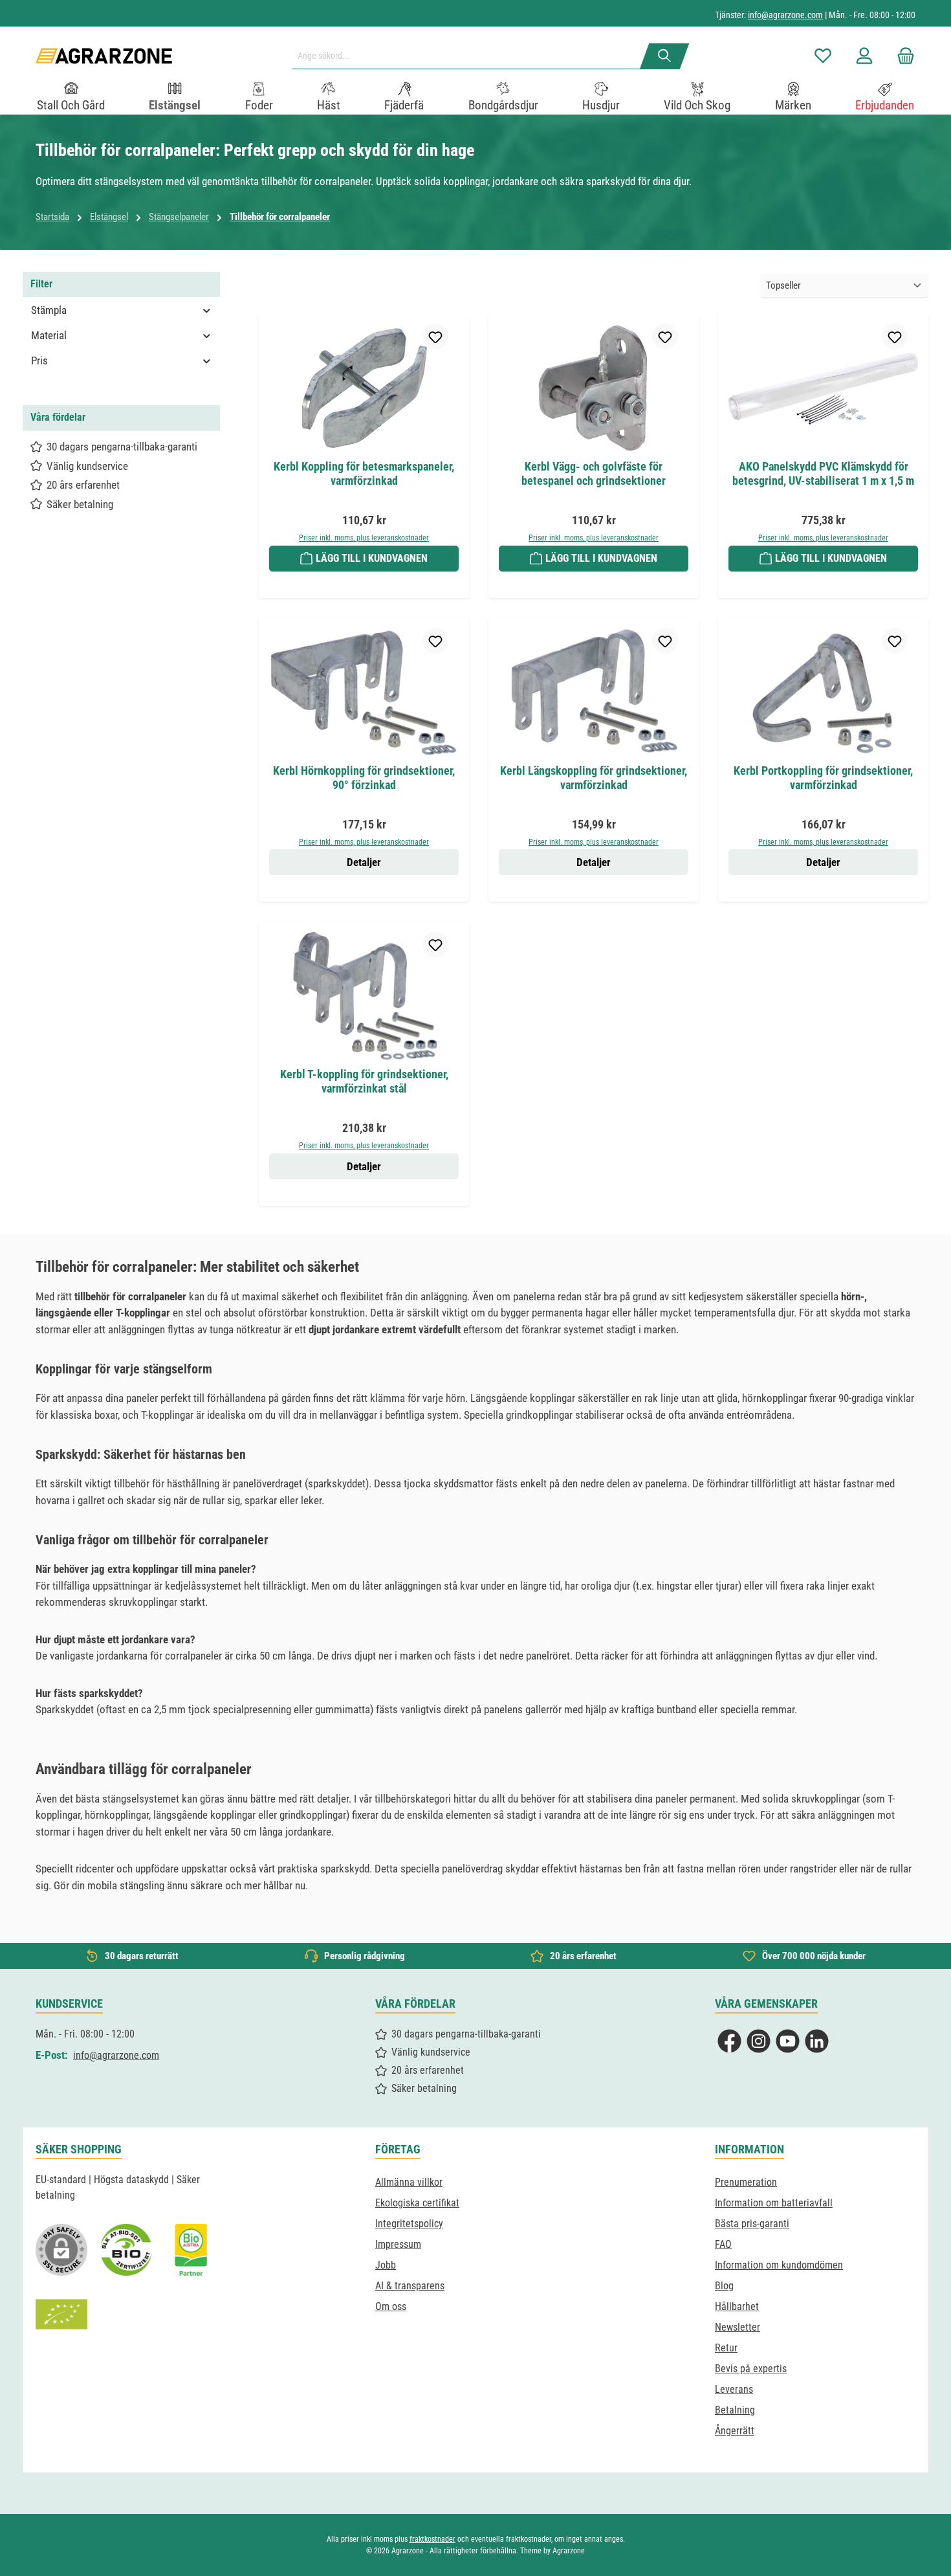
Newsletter (738, 2327)
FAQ (723, 2244)
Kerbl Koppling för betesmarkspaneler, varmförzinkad (364, 473)
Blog (724, 2286)
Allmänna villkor (409, 2182)
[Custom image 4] (61, 2315)
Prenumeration (746, 2182)
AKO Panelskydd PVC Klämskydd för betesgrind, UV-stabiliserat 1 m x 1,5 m (823, 473)
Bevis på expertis (751, 2369)
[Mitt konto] (864, 56)
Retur (726, 2348)
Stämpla (49, 310)
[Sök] (665, 56)
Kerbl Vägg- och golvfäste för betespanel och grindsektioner (594, 473)
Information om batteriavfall (774, 2203)
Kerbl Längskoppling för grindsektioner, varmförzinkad (594, 778)
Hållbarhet (737, 2306)
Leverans (734, 2389)
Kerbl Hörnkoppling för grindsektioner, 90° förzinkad (364, 778)
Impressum (398, 2244)
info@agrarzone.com (785, 15)
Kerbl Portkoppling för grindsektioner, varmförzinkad (823, 778)
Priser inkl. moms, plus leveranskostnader (364, 538)
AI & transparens (410, 2286)
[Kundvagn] (902, 56)
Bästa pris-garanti (752, 2224)
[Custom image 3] (191, 2250)
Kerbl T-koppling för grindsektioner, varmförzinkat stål (364, 1081)
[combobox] (471, 56)
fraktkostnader (432, 2539)
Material (49, 335)
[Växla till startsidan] (104, 56)
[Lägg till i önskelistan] (435, 337)
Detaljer (364, 862)
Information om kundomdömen (779, 2265)
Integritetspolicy (409, 2224)
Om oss (391, 2306)
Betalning (735, 2410)
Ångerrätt (735, 2431)
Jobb (386, 2265)
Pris (39, 361)
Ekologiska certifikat (417, 2203)
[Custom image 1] (126, 2250)
